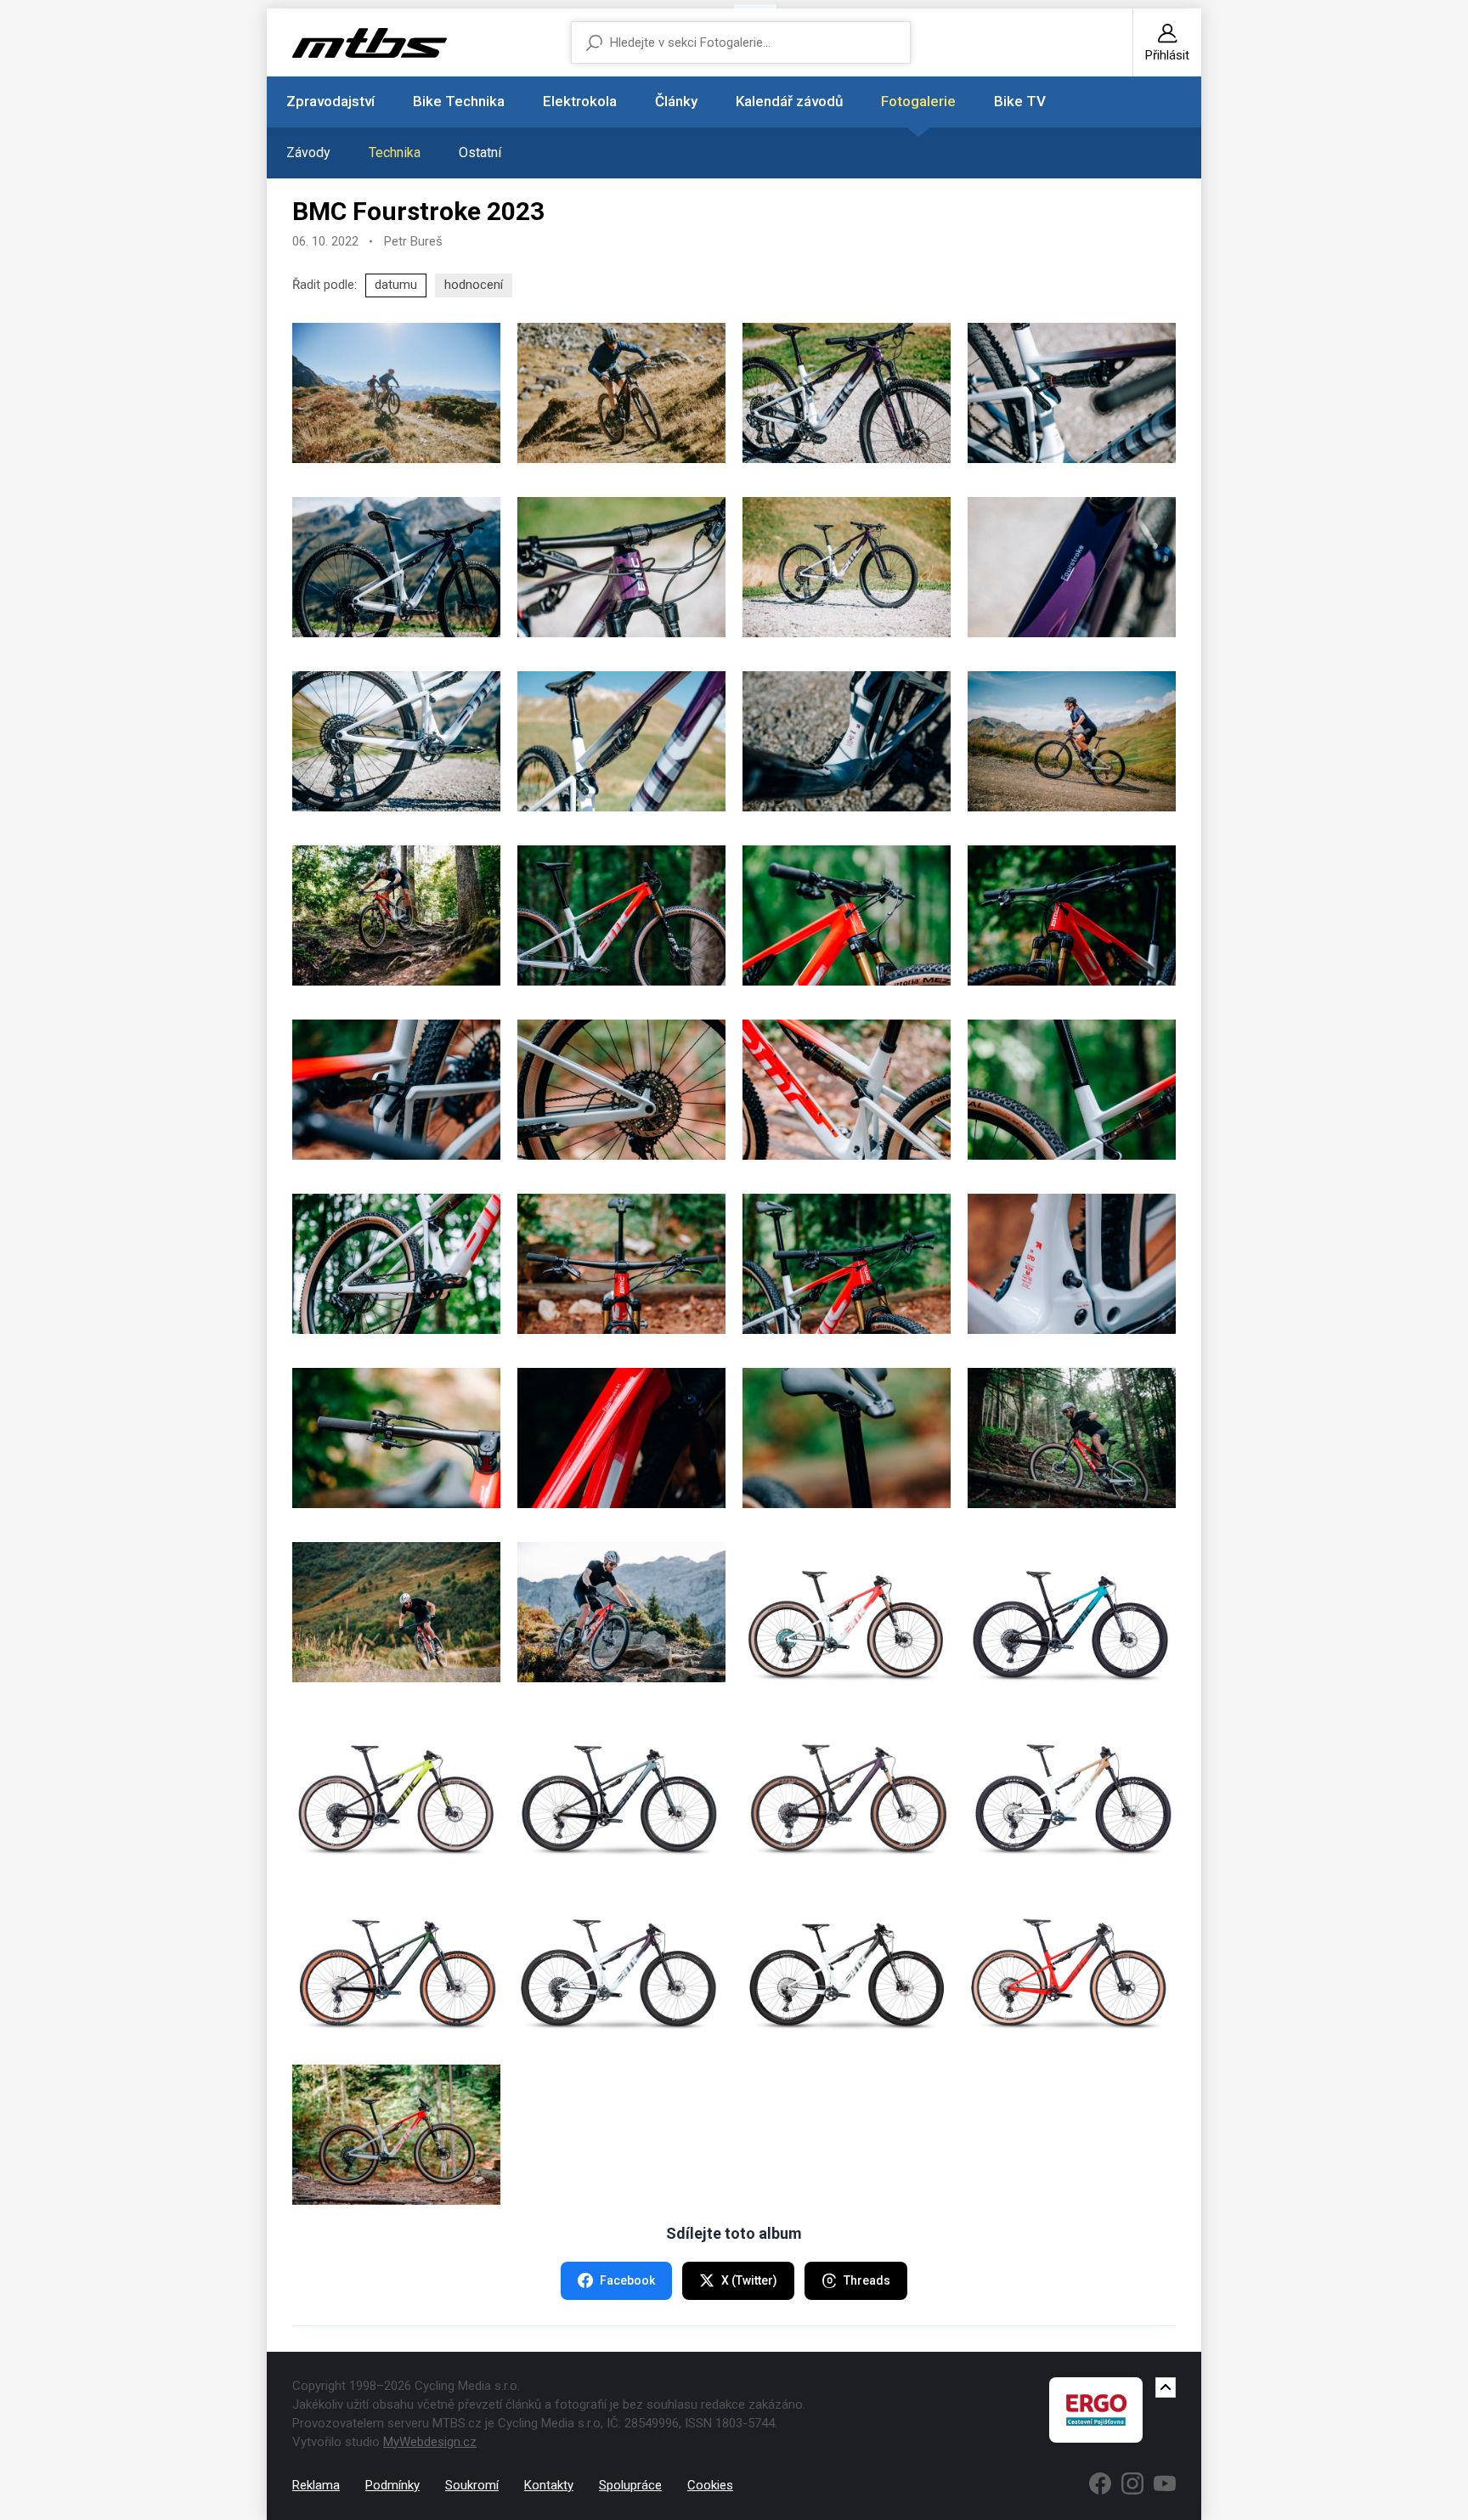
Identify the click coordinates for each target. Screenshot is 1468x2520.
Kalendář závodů (789, 101)
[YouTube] (1165, 2483)
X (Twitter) (749, 2280)
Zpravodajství (330, 101)
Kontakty (549, 2485)
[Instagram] (1132, 2483)
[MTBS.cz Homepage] (370, 43)
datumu (396, 285)
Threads (867, 2280)
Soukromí (472, 2485)
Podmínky (392, 2485)
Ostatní (480, 153)
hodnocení (474, 285)
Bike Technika (459, 101)
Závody (308, 153)
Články (676, 101)
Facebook (627, 2280)
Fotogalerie (918, 101)
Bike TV (1020, 101)
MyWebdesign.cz (430, 2442)
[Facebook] (1100, 2483)
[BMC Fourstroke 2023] (396, 393)
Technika (395, 153)
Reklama (316, 2485)
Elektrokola (580, 101)
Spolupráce (630, 2485)
